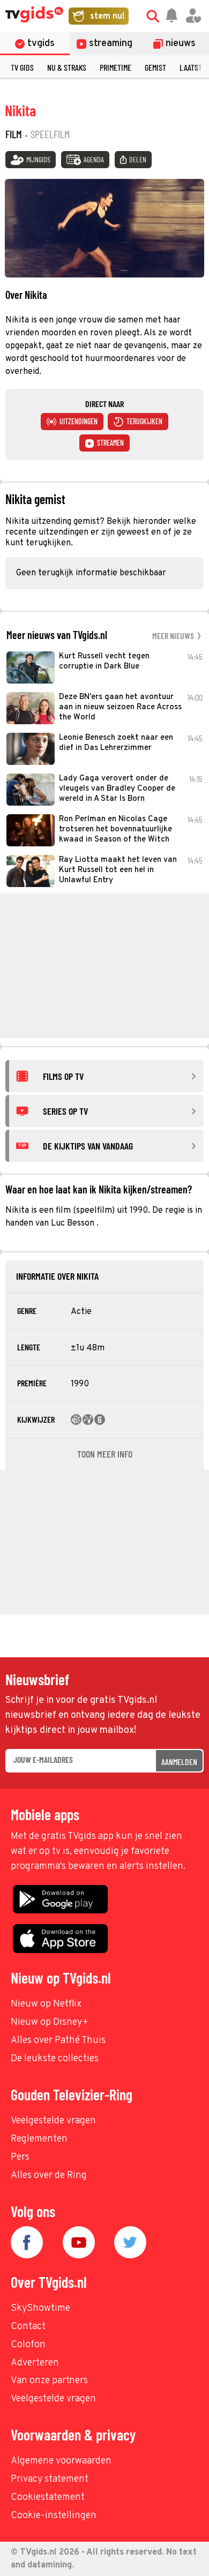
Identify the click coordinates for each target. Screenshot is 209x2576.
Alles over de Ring (49, 2176)
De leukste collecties (55, 2059)
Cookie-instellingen (54, 2516)
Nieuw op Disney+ (50, 2022)
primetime (115, 67)
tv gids (22, 67)
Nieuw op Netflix (46, 2004)
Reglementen (39, 2139)
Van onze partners (49, 2381)
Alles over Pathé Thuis (58, 2041)
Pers (20, 2157)
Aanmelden (179, 1762)
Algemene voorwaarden (61, 2461)
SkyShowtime (40, 2308)
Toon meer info (105, 1454)
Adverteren (35, 2363)
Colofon (28, 2345)
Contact (28, 2327)
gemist (155, 67)
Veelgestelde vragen (53, 2121)
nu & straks (67, 67)
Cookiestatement (48, 2498)
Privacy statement (50, 2479)
